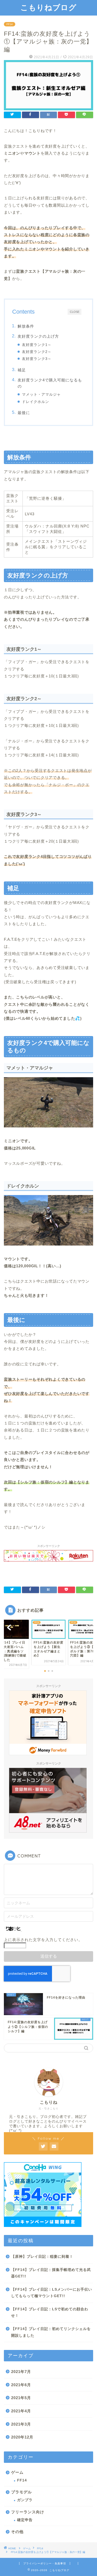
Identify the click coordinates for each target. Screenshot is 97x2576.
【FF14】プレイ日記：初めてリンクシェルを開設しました (51, 2332)
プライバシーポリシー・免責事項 (45, 2563)
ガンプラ (25, 2500)
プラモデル (21, 2492)
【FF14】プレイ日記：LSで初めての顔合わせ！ (50, 2313)
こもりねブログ (48, 7)
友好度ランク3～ (37, 359)
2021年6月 (21, 2385)
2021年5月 (21, 2398)
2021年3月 (21, 2424)
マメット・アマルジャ (41, 395)
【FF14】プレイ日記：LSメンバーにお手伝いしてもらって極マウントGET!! (52, 2293)
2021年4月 (21, 2411)
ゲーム (17, 2472)
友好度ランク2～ (37, 352)
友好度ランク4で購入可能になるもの (50, 383)
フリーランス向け (28, 2512)
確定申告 (25, 2520)
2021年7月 (21, 2372)
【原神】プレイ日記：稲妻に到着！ (42, 2257)
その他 (17, 2532)
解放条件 (26, 326)
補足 (22, 370)
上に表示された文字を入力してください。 (43, 1940)
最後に (24, 413)
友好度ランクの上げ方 (38, 336)
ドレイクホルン (36, 402)
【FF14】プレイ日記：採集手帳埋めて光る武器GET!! (51, 2273)
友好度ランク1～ (37, 345)
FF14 (10, 24)
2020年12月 (22, 2437)
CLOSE (75, 312)
